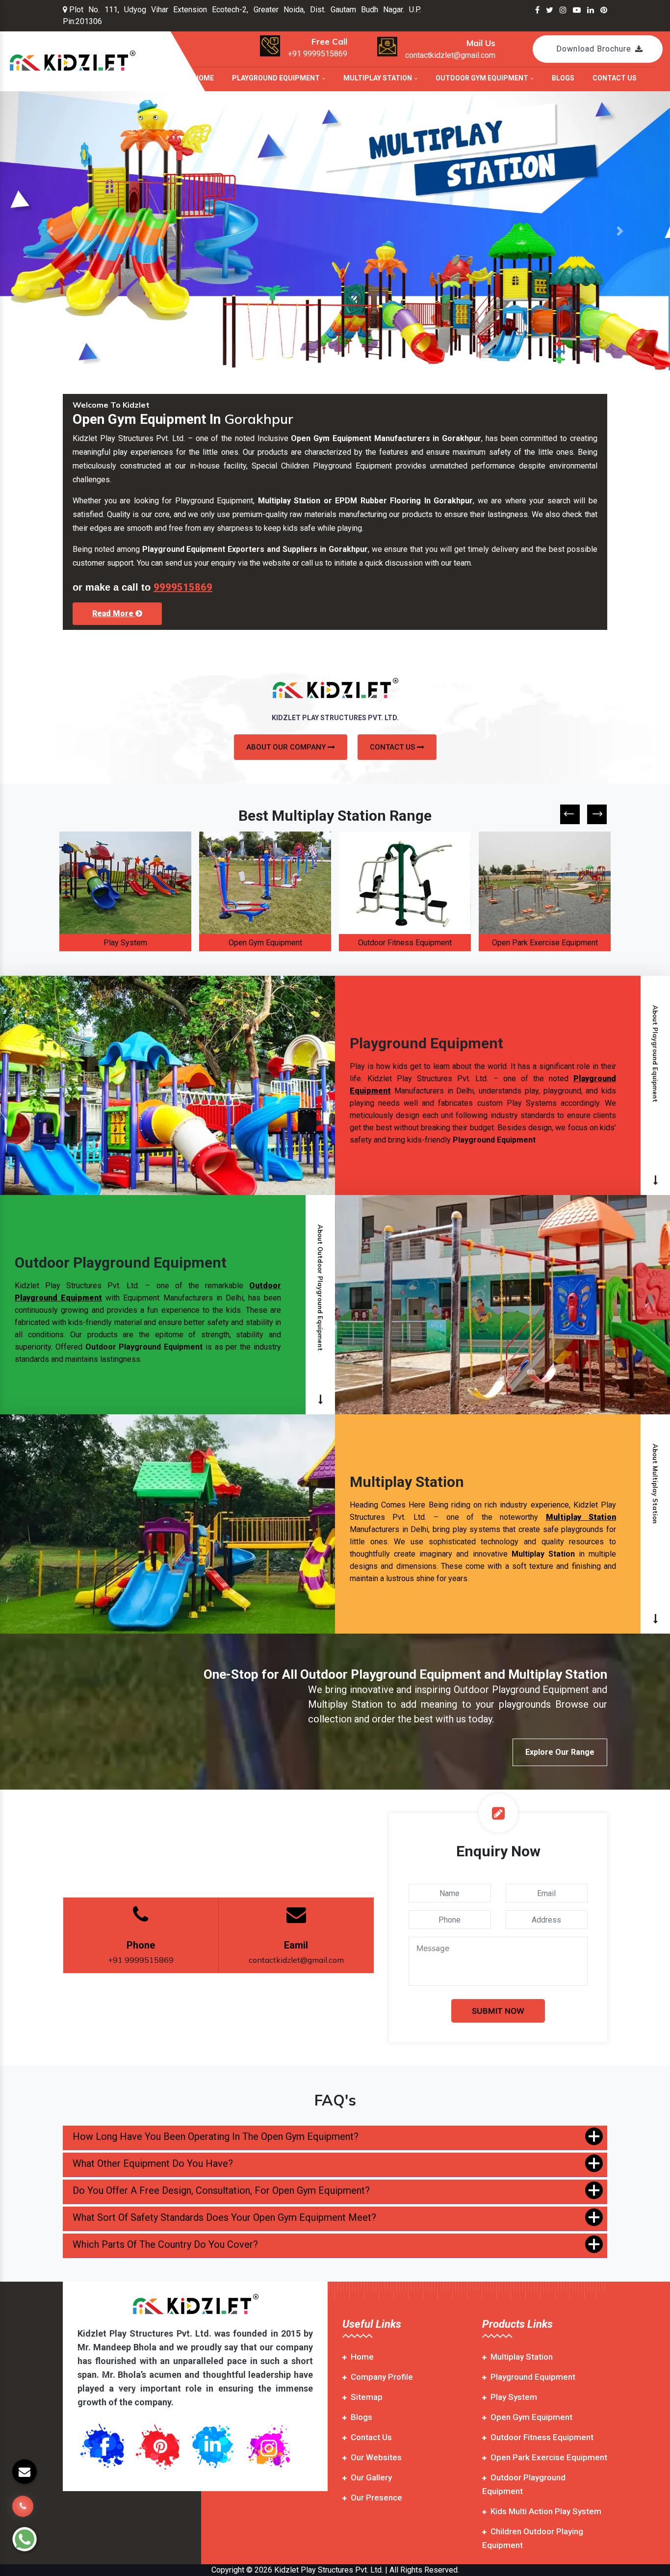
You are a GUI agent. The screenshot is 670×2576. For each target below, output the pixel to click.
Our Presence (376, 2498)
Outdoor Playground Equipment (545, 943)
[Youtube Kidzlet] (577, 10)
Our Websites (376, 2457)
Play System (514, 2397)
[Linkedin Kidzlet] (591, 10)
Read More (114, 613)
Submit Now (498, 2011)
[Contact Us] (23, 2512)
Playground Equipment (277, 78)
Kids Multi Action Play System (546, 2511)
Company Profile (382, 2377)
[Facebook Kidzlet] (537, 10)
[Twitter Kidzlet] (550, 10)
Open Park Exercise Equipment (405, 943)
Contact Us (615, 78)
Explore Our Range (560, 1752)
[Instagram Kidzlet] (563, 10)
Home (204, 78)
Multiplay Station (378, 78)
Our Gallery (371, 2477)
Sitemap (367, 2397)
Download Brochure (594, 49)
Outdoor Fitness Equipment (265, 943)
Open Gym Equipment (126, 943)
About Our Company (287, 747)
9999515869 (183, 587)
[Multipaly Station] (335, 231)
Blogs (563, 78)
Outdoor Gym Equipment (483, 78)
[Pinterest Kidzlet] (604, 10)
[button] (50, 231)
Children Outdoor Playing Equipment (533, 2538)
